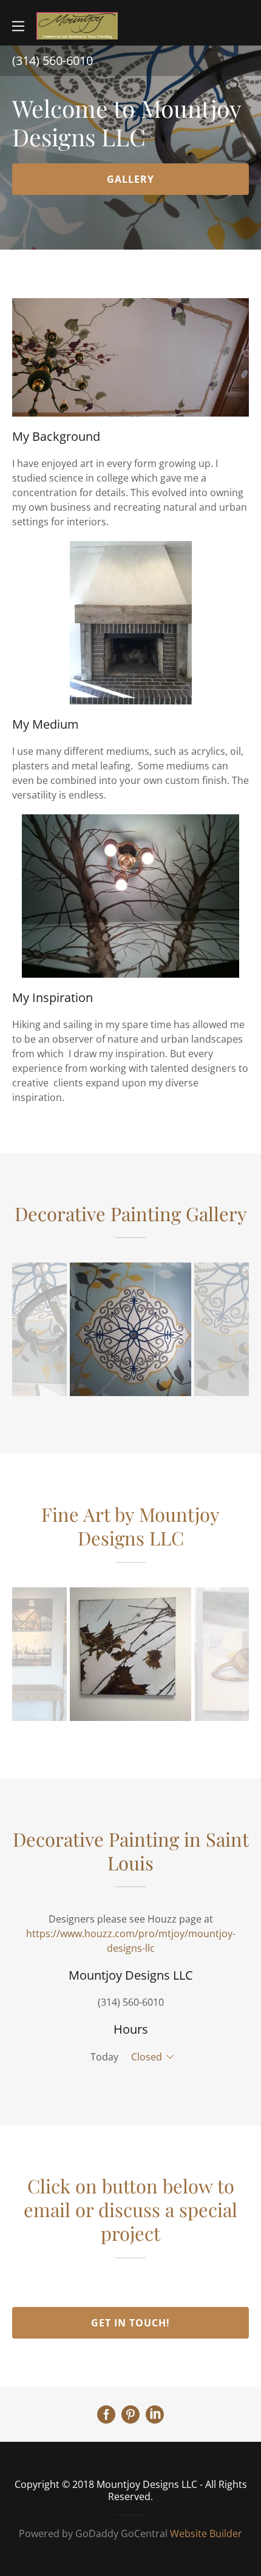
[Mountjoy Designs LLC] (77, 25)
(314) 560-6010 (131, 2002)
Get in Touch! (130, 2323)
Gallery (130, 179)
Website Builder (206, 2533)
